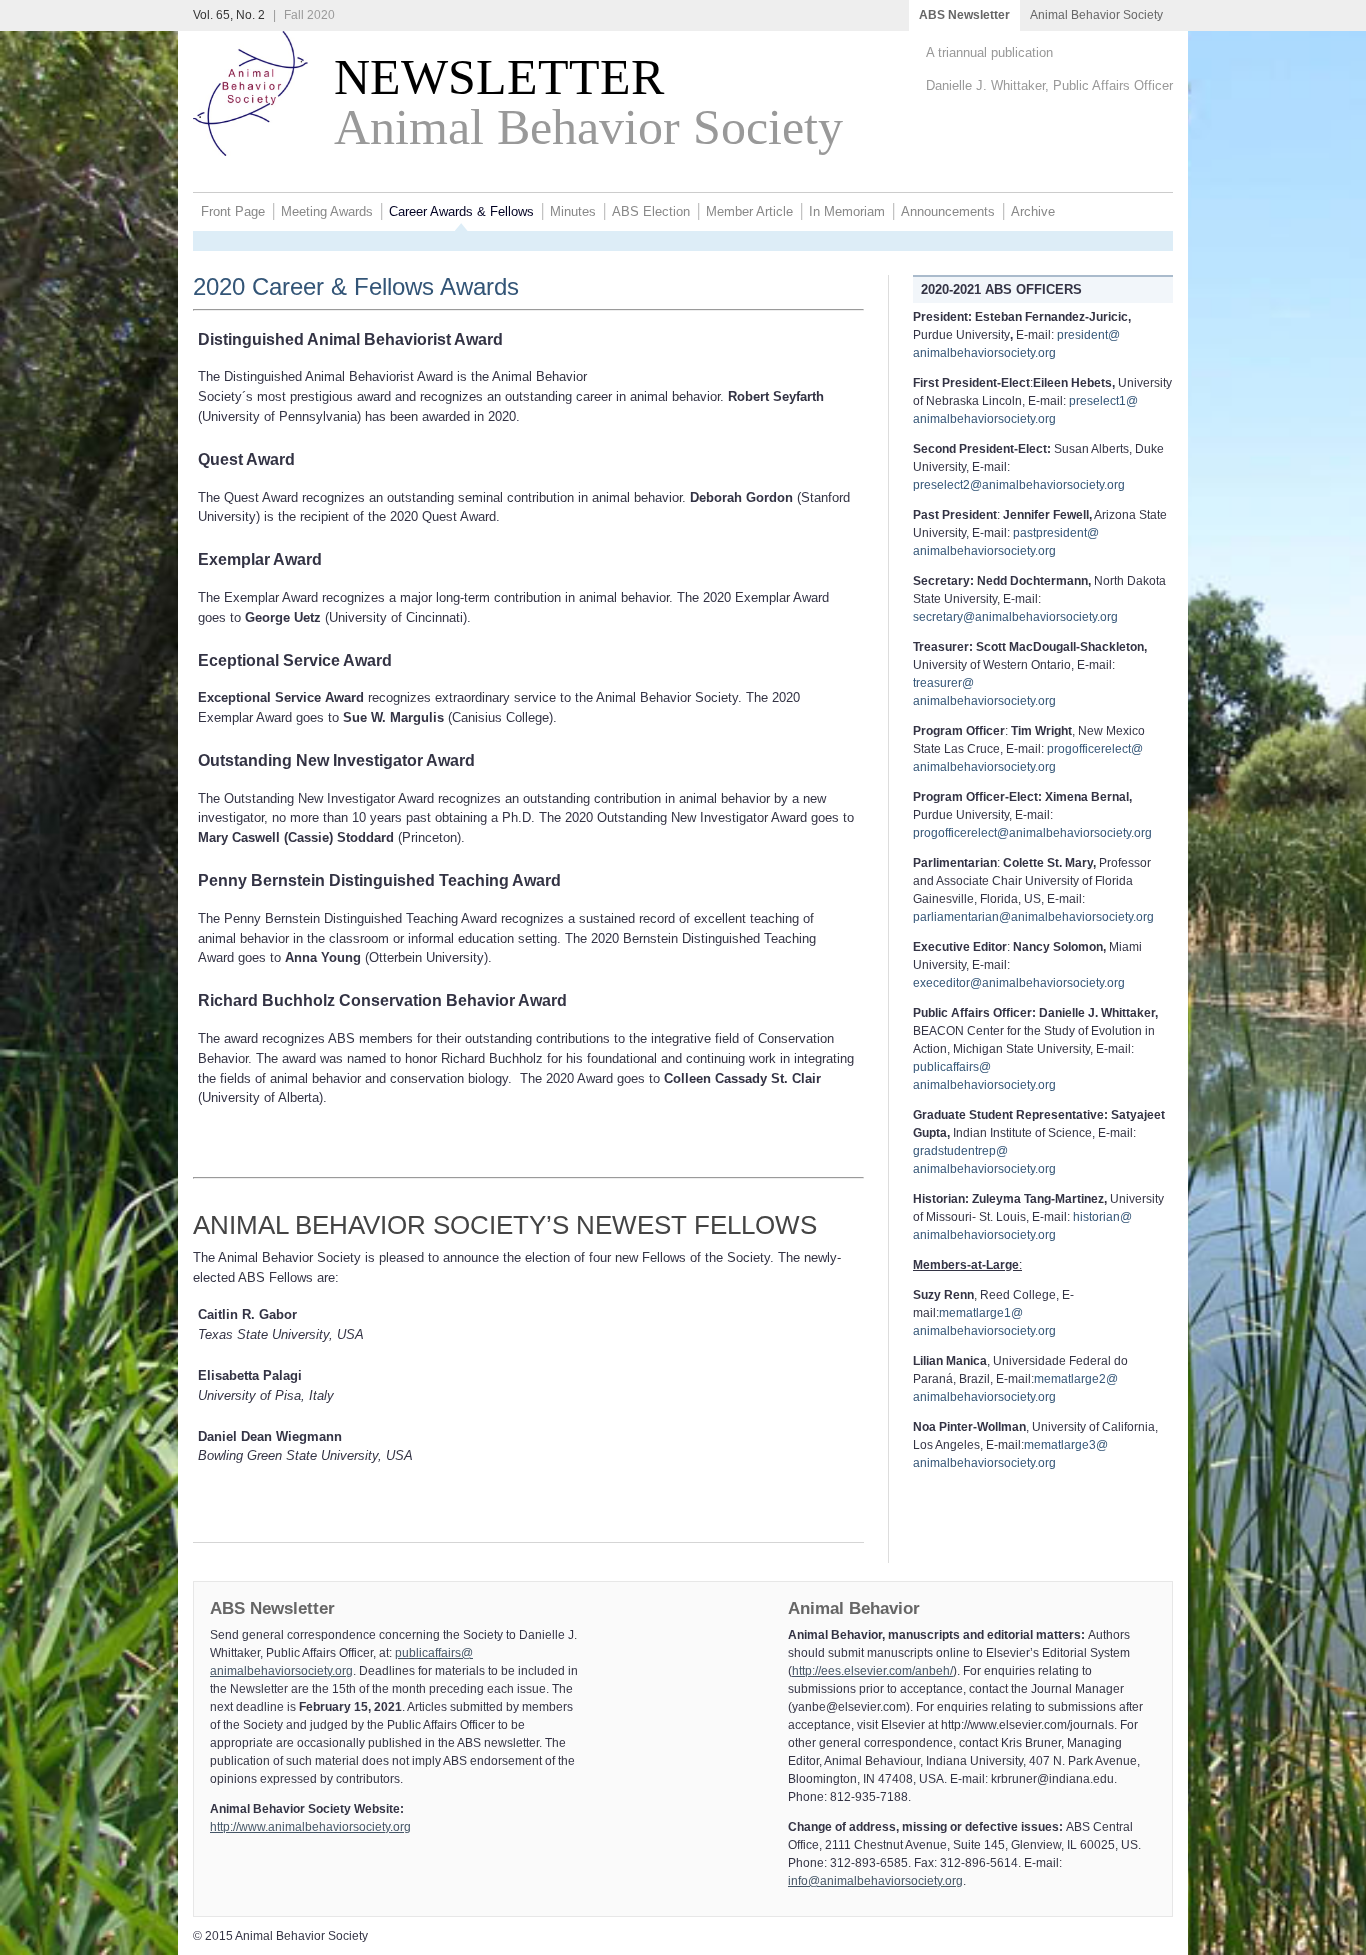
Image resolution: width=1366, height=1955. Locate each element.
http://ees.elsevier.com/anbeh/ (872, 1671)
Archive (1033, 211)
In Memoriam (847, 211)
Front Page (233, 211)
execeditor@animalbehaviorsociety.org (1019, 983)
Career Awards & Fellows (461, 211)
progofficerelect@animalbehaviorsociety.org (1032, 833)
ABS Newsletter (964, 15)
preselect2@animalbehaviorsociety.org (1019, 485)
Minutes (573, 211)
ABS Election (651, 211)
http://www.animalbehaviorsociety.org (310, 1827)
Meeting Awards (327, 211)
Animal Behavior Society (1096, 15)
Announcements (948, 211)
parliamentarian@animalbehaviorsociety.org (1033, 917)
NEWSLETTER (486, 77)
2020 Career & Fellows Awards (356, 286)
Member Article (749, 211)
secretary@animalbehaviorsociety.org (1015, 617)
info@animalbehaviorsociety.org (875, 1881)
